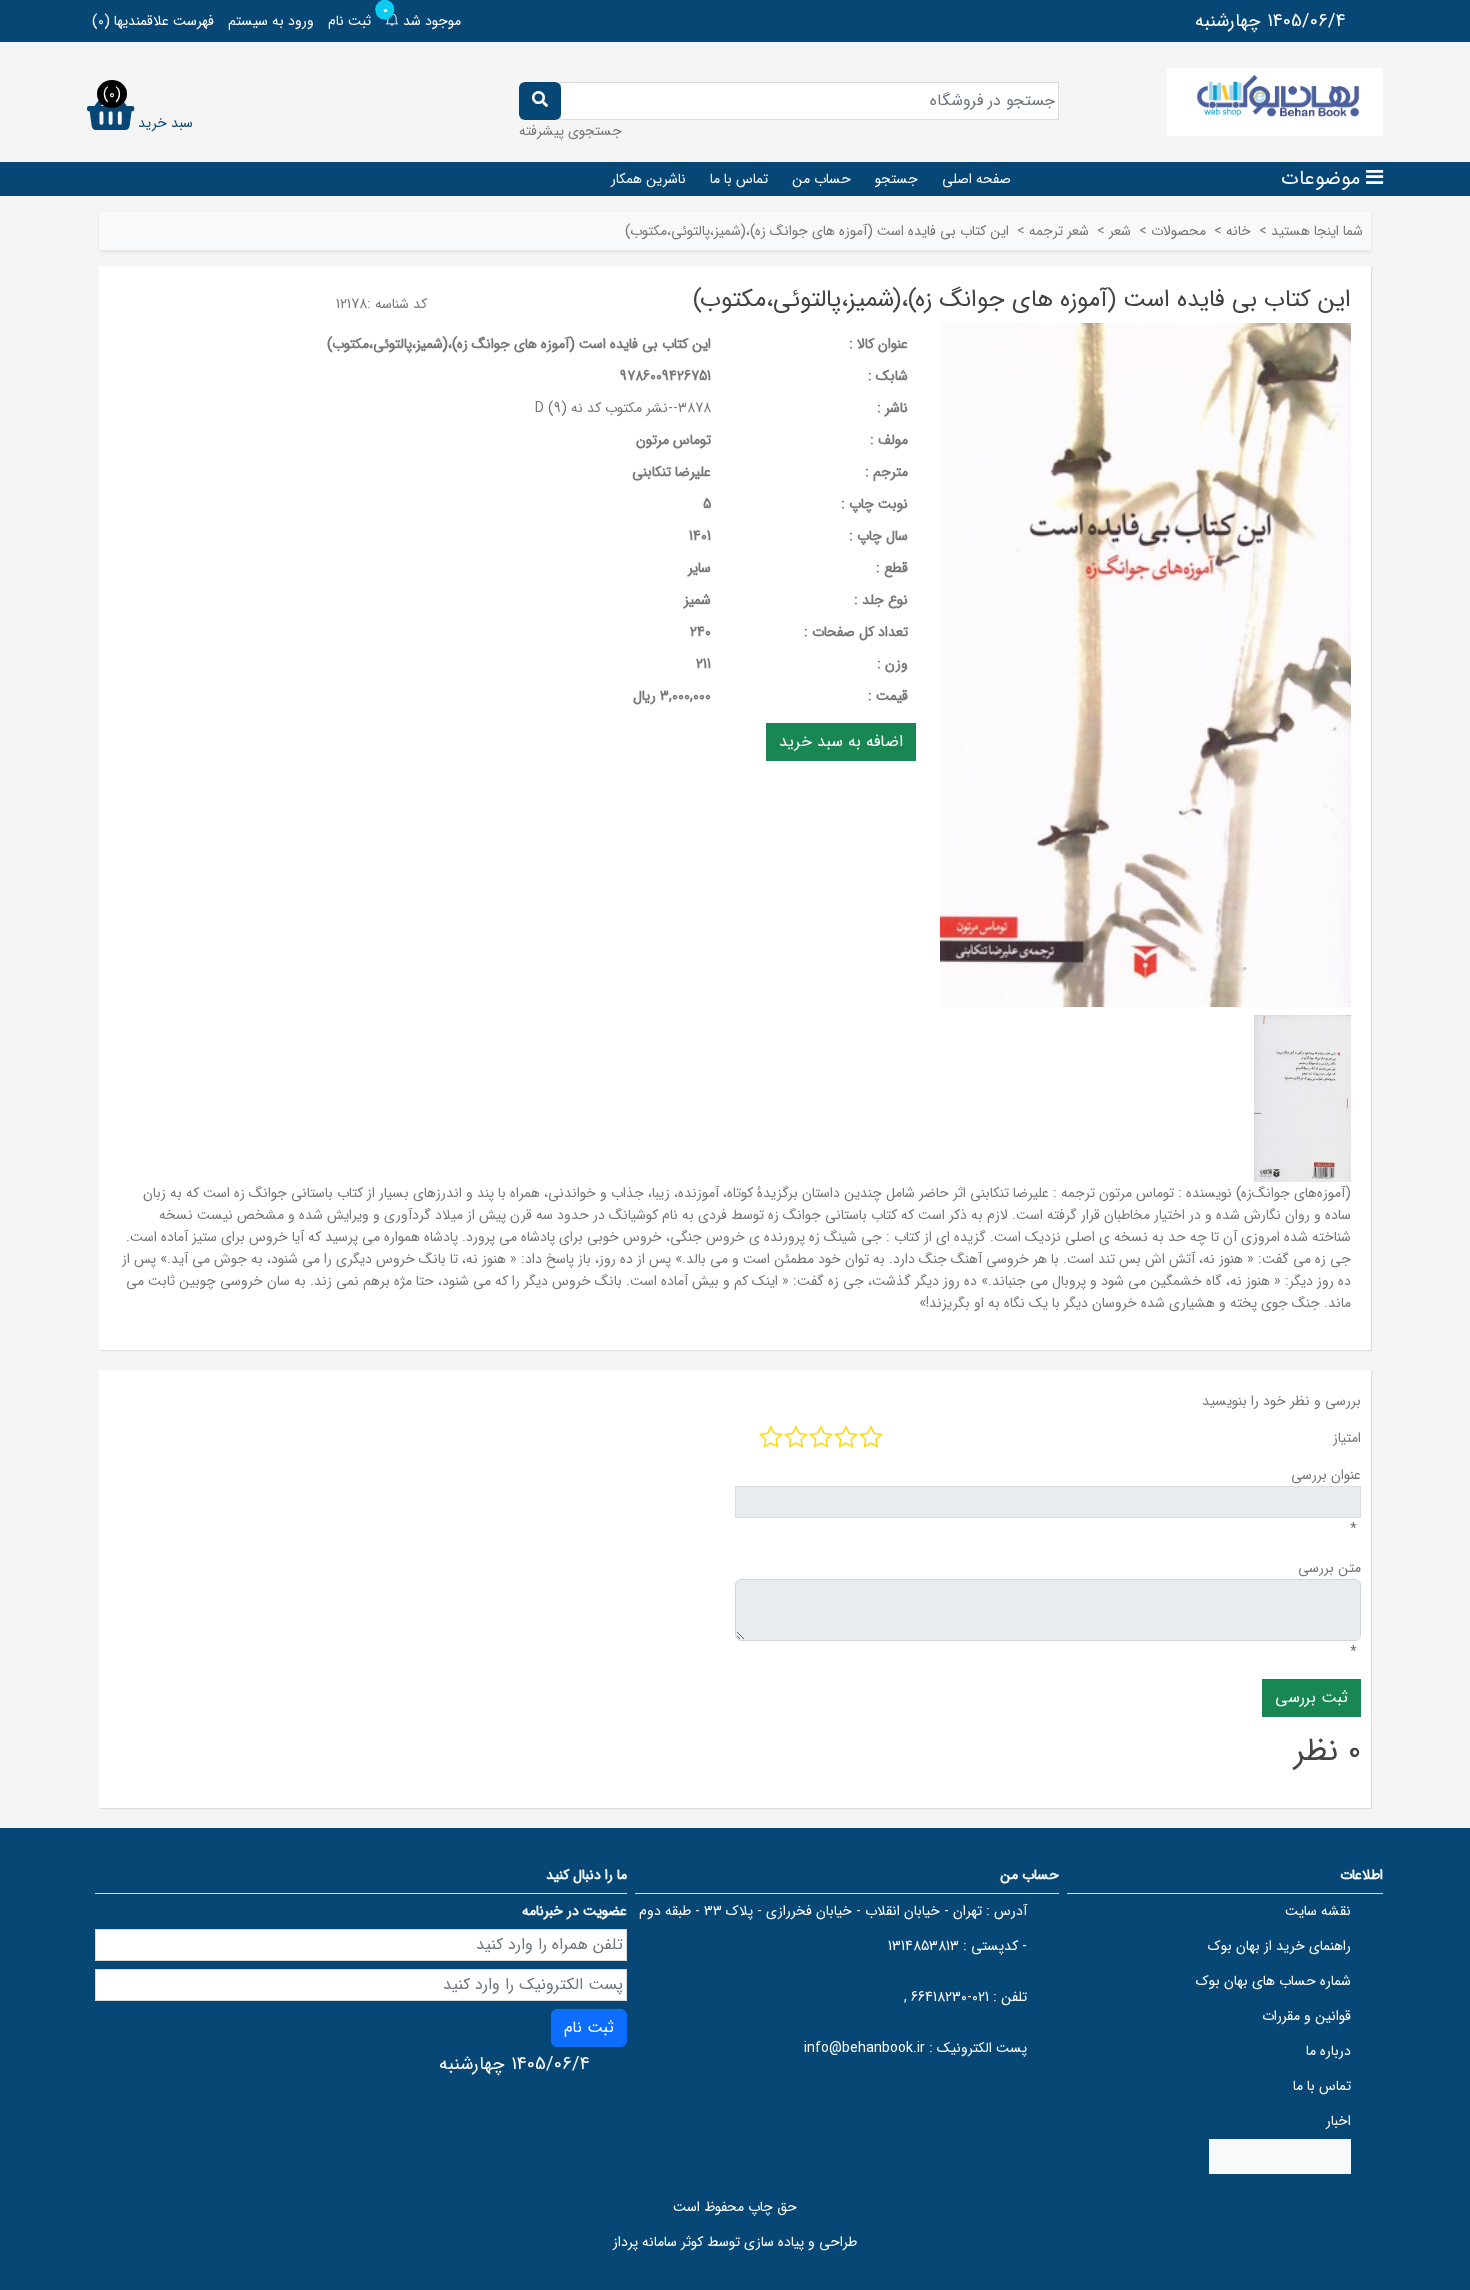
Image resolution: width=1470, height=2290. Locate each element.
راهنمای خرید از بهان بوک (1279, 1946)
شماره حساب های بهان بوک (1273, 1981)
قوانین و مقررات (1306, 2016)
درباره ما (1328, 2051)
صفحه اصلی (976, 179)
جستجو (896, 179)
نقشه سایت (1318, 1911)
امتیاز (1347, 1438)
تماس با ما (739, 179)
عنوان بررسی (1326, 1475)
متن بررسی (1329, 1568)
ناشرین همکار (648, 179)
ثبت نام (349, 21)
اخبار (1338, 2121)
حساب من (821, 179)
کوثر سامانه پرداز (658, 2242)
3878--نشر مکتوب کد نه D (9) (623, 408)
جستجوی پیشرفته (570, 131)
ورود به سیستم (271, 21)
